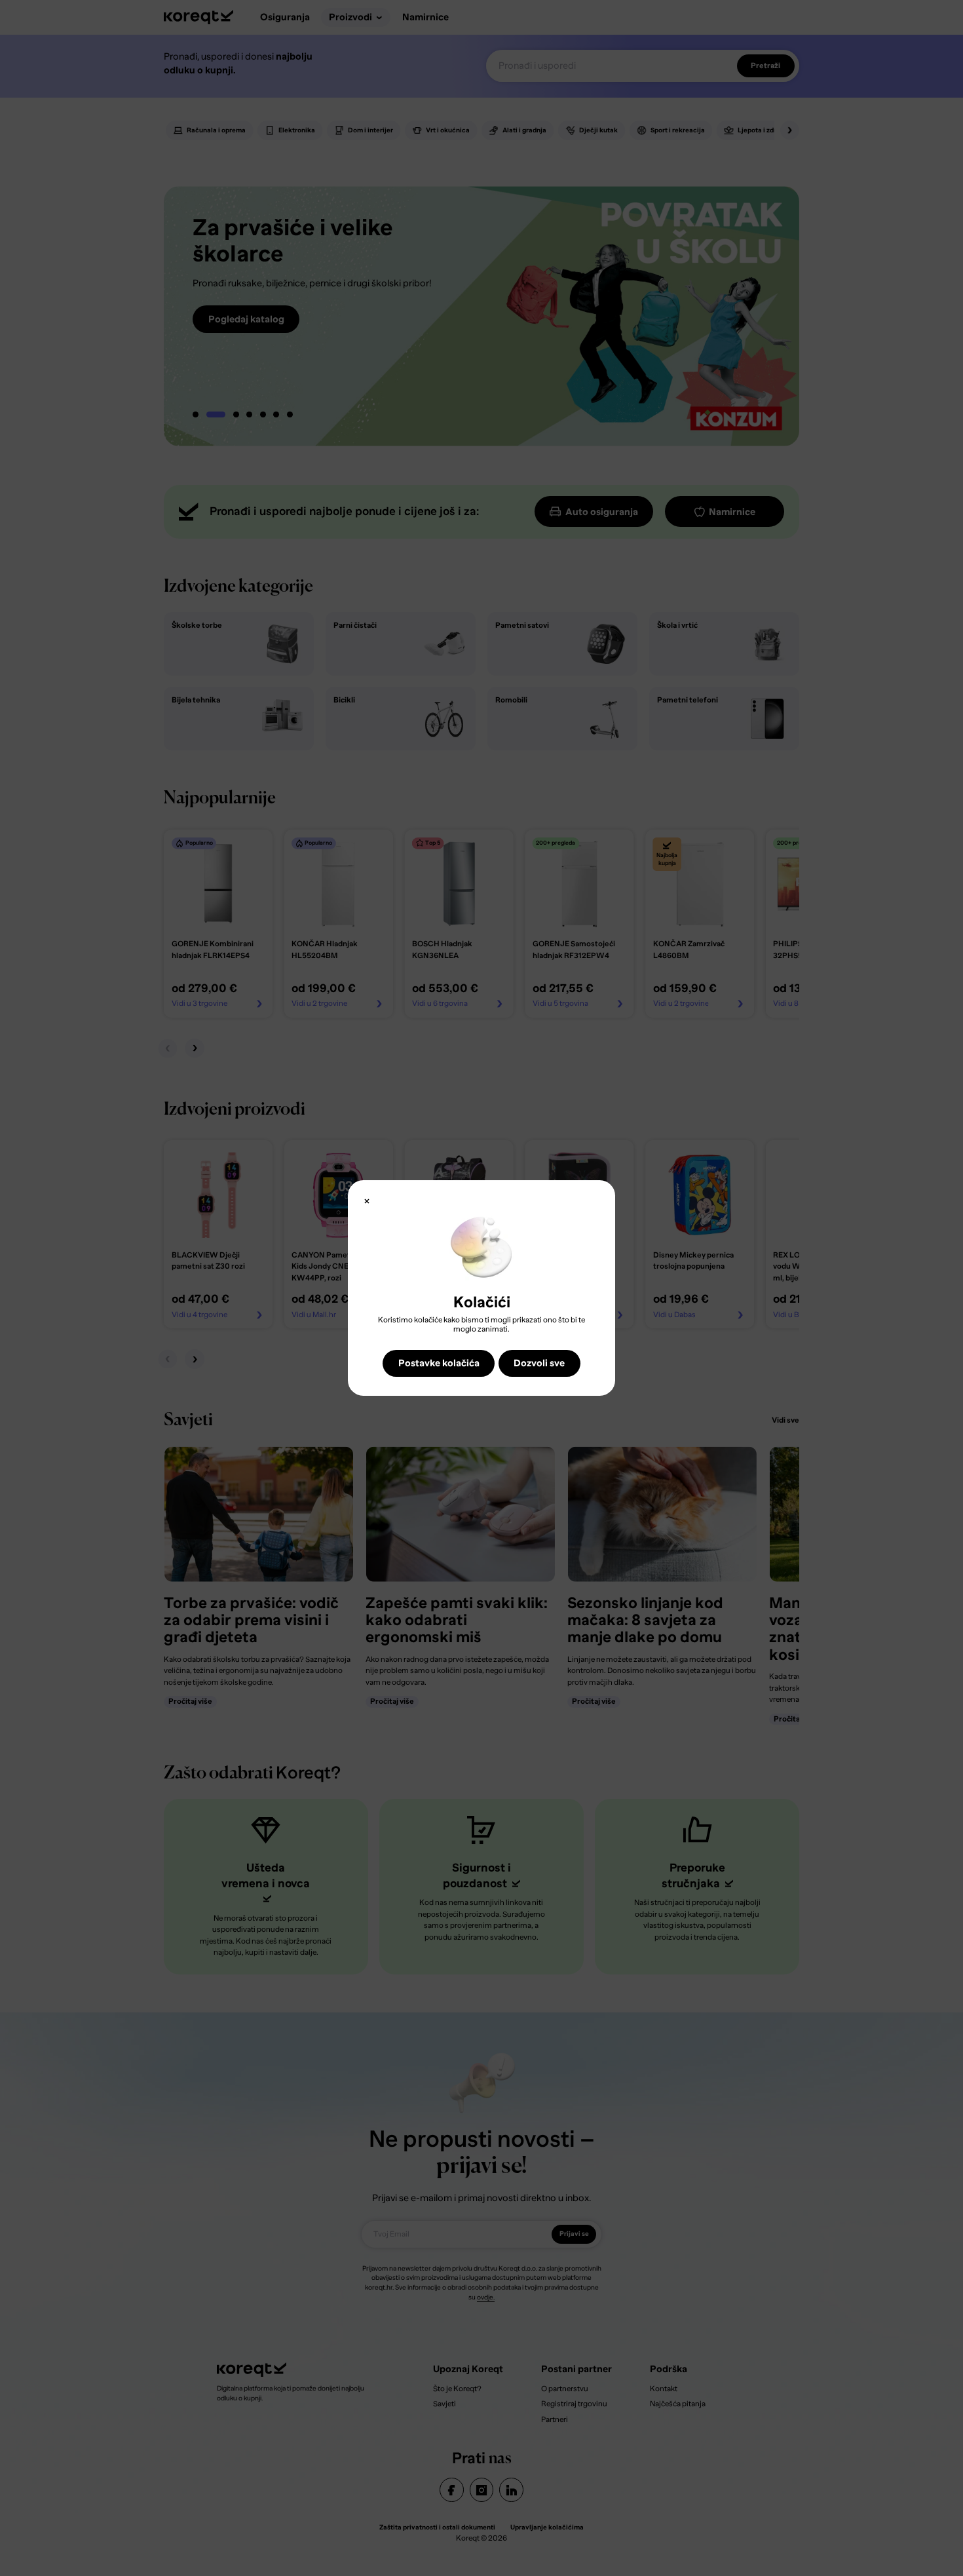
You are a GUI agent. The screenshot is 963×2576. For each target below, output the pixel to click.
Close (367, 1201)
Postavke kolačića (439, 1363)
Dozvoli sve (539, 1363)
